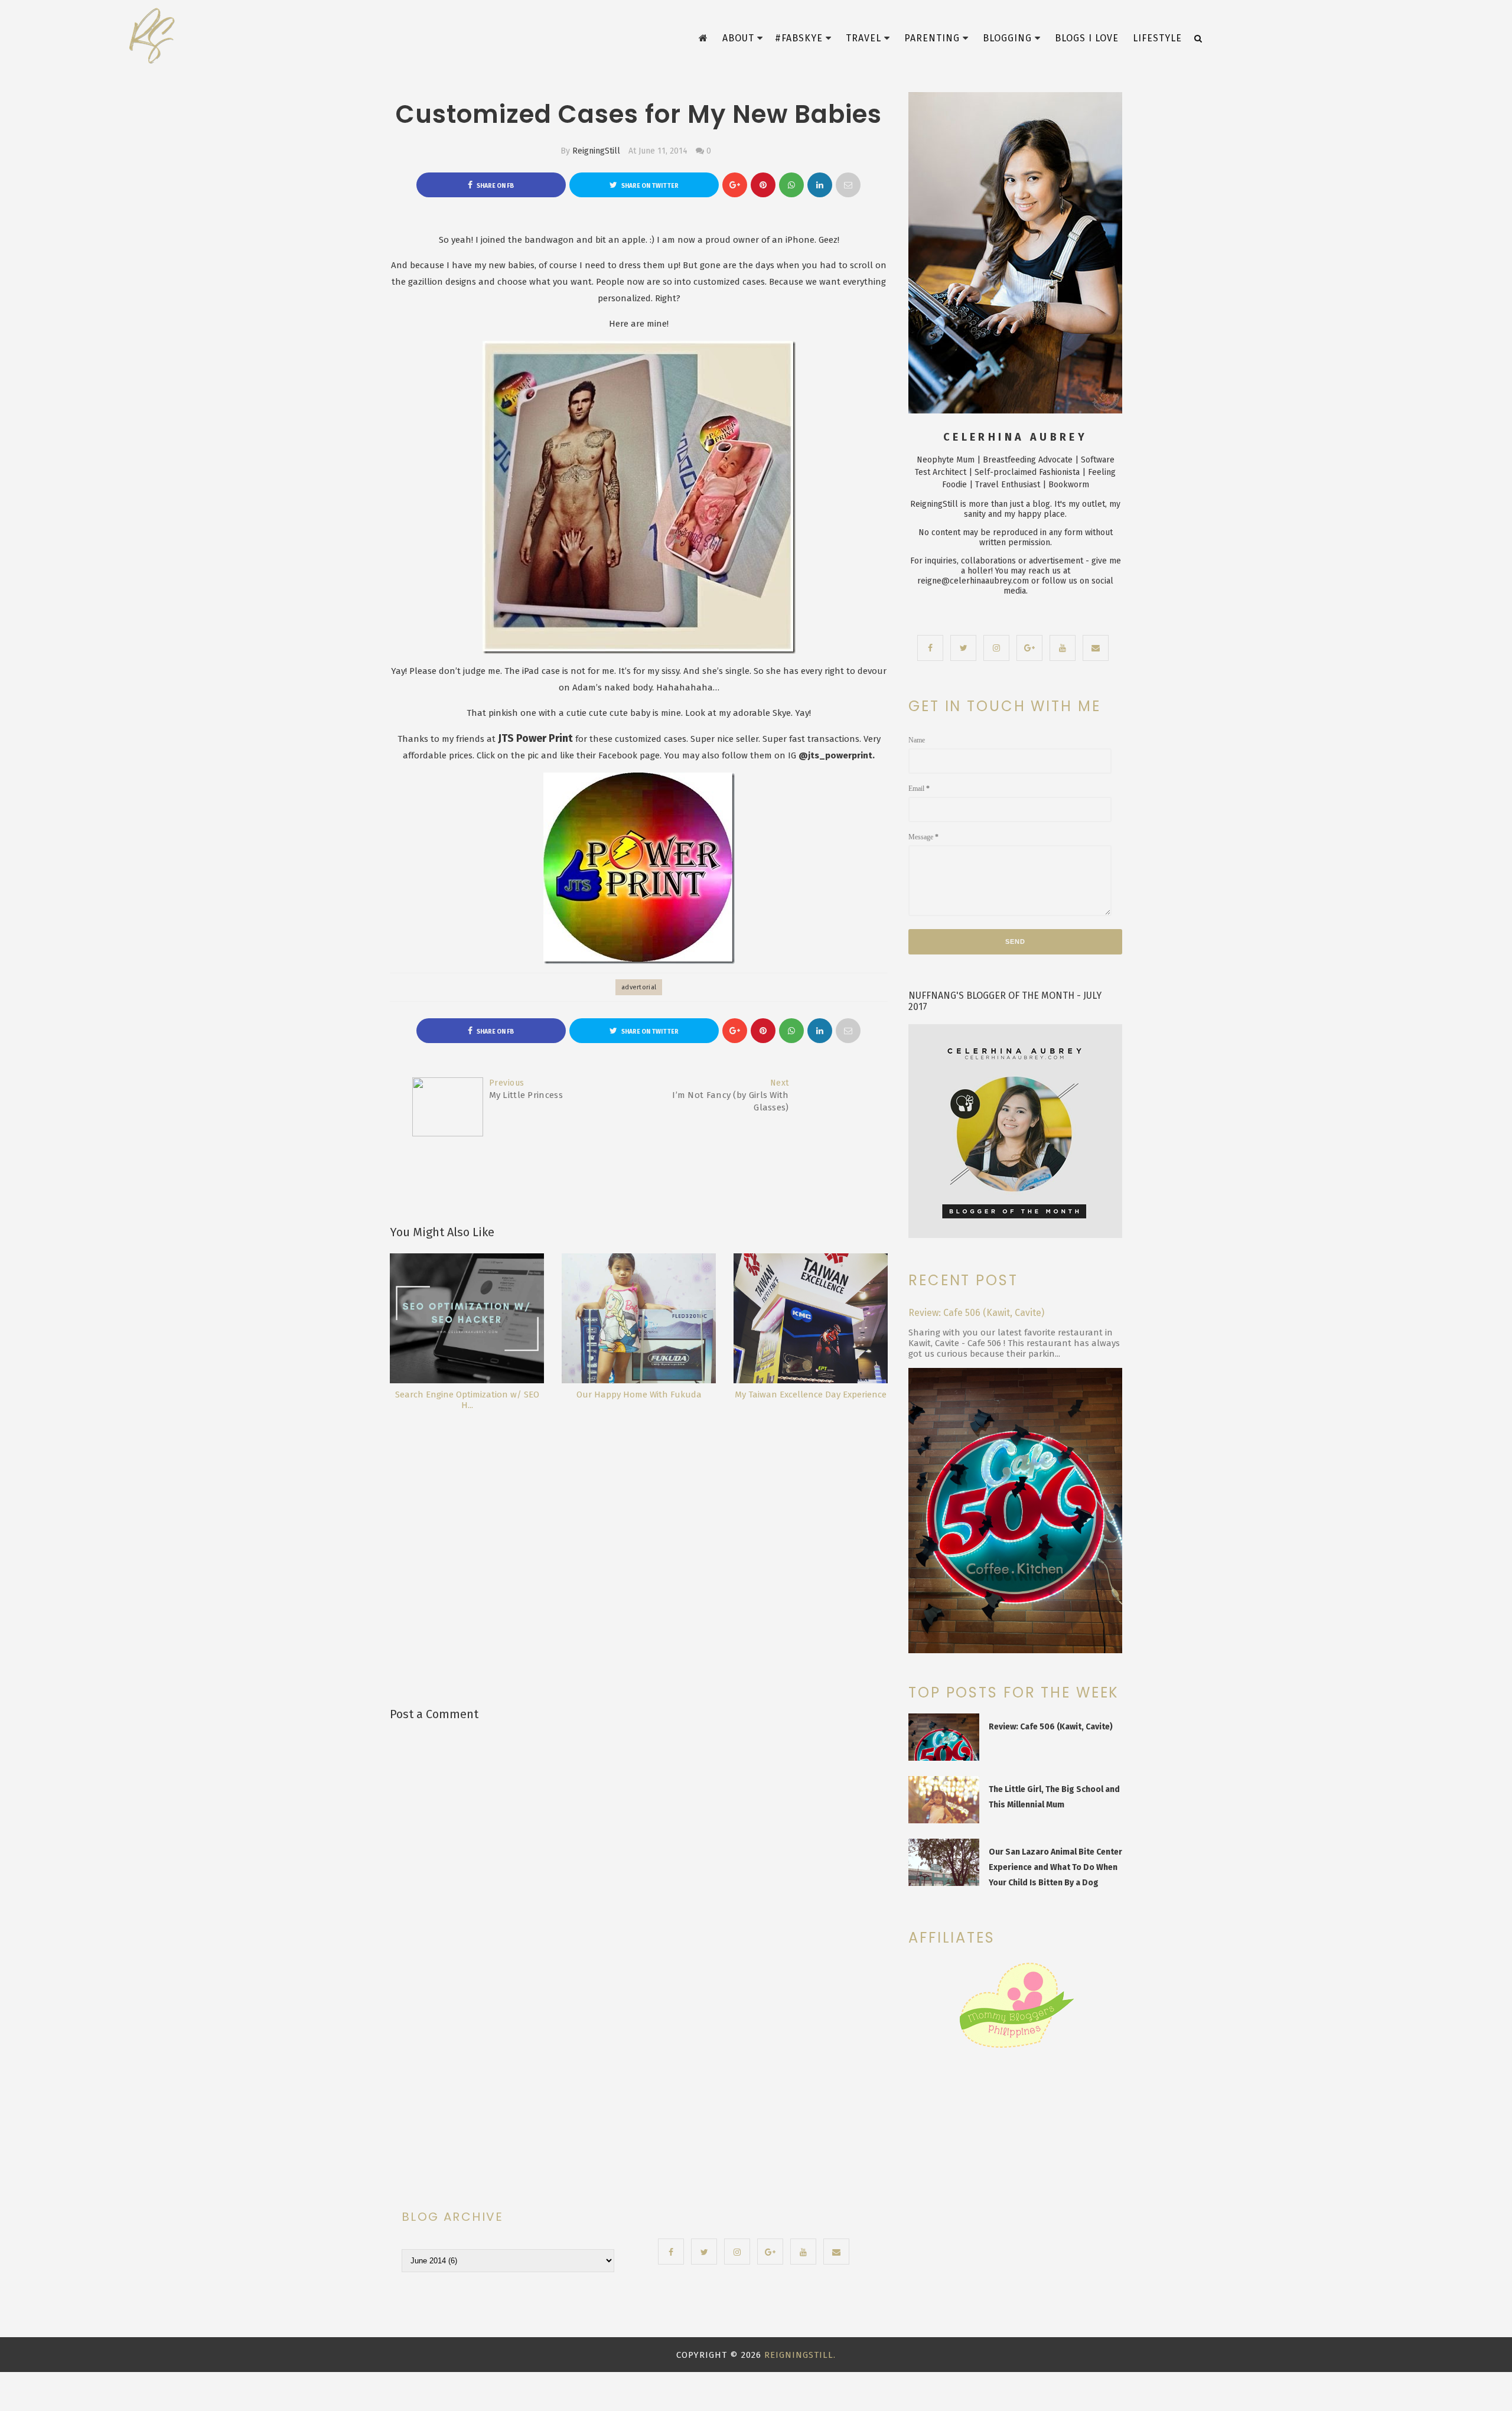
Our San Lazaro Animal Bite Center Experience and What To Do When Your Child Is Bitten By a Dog (1055, 1867)
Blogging (1007, 38)
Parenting (932, 38)
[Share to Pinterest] (848, 185)
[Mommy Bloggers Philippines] (1016, 2048)
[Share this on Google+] (735, 185)
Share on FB (495, 186)
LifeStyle (1157, 38)
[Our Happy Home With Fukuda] (639, 1318)
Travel (863, 38)
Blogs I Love (1087, 38)
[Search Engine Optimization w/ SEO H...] (467, 1318)
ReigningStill (596, 151)
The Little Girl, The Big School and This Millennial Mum (1054, 1797)
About (738, 38)
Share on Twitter (649, 186)
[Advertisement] (643, 1533)
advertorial (639, 987)
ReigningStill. (800, 2355)
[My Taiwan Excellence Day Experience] (811, 1318)
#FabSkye (799, 38)
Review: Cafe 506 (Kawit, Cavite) (976, 1313)
